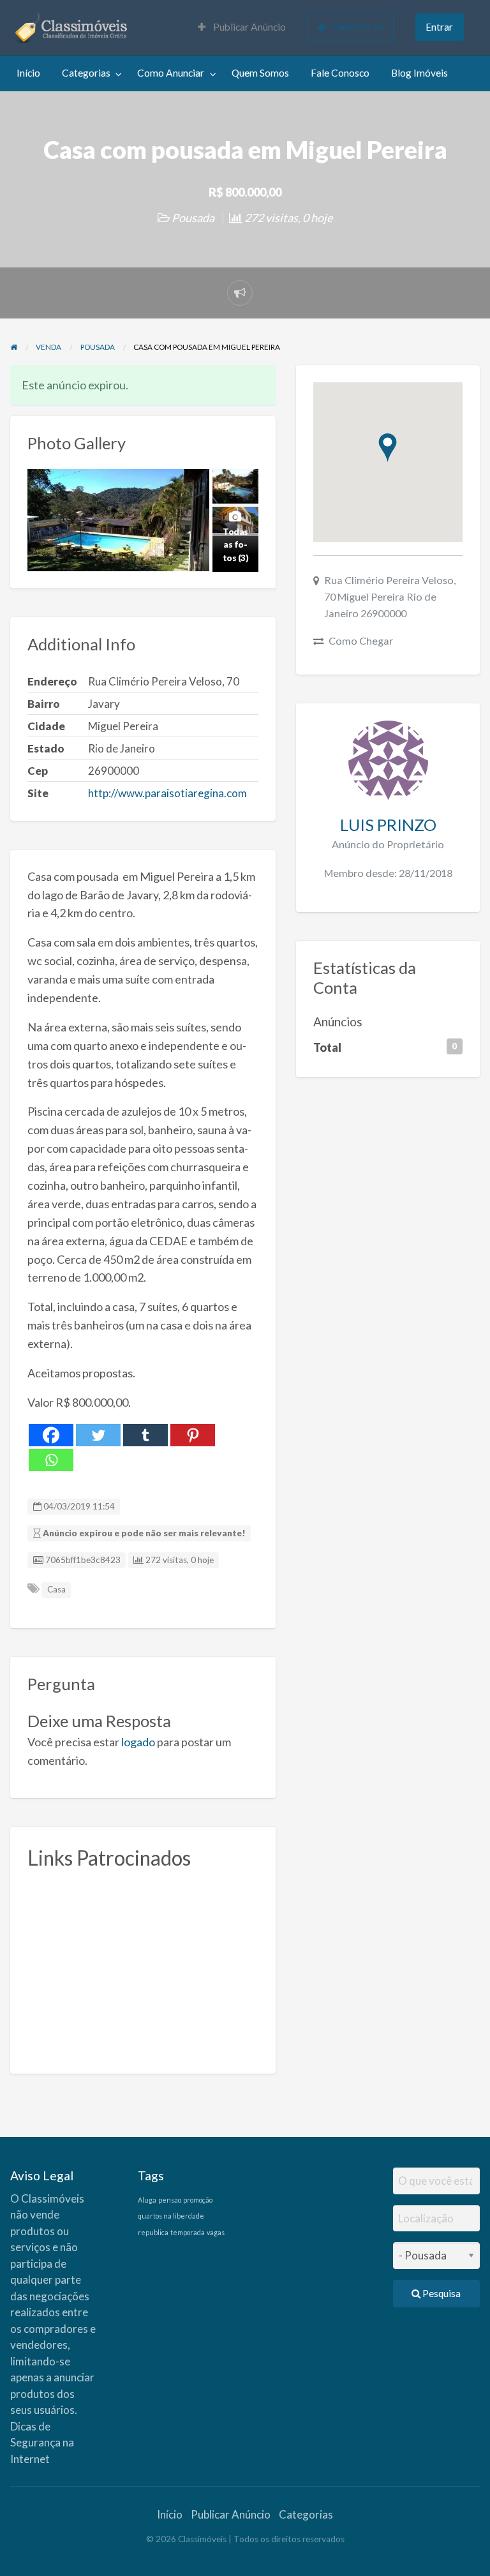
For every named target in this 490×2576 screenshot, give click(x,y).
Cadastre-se (357, 26)
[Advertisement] (143, 1967)
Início (28, 73)
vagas (216, 2232)
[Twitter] (98, 1435)
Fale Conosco (340, 73)
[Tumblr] (145, 1435)
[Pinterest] (193, 1435)
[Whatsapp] (51, 1460)
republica (153, 2232)
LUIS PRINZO (388, 825)
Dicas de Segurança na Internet (42, 2443)
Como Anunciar (171, 73)
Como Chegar (361, 640)
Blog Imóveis (419, 73)
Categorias (86, 73)
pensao (170, 2200)
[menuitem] (242, 28)
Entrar (439, 27)
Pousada (193, 218)
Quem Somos (260, 73)
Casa (56, 1589)
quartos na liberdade (171, 2216)
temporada (188, 2232)
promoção (198, 2200)
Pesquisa (441, 2293)
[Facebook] (51, 1435)
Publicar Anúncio (249, 27)
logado (138, 1742)
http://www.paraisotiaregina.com (167, 793)
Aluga (147, 2200)
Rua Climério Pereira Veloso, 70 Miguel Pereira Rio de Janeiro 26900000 (390, 596)
